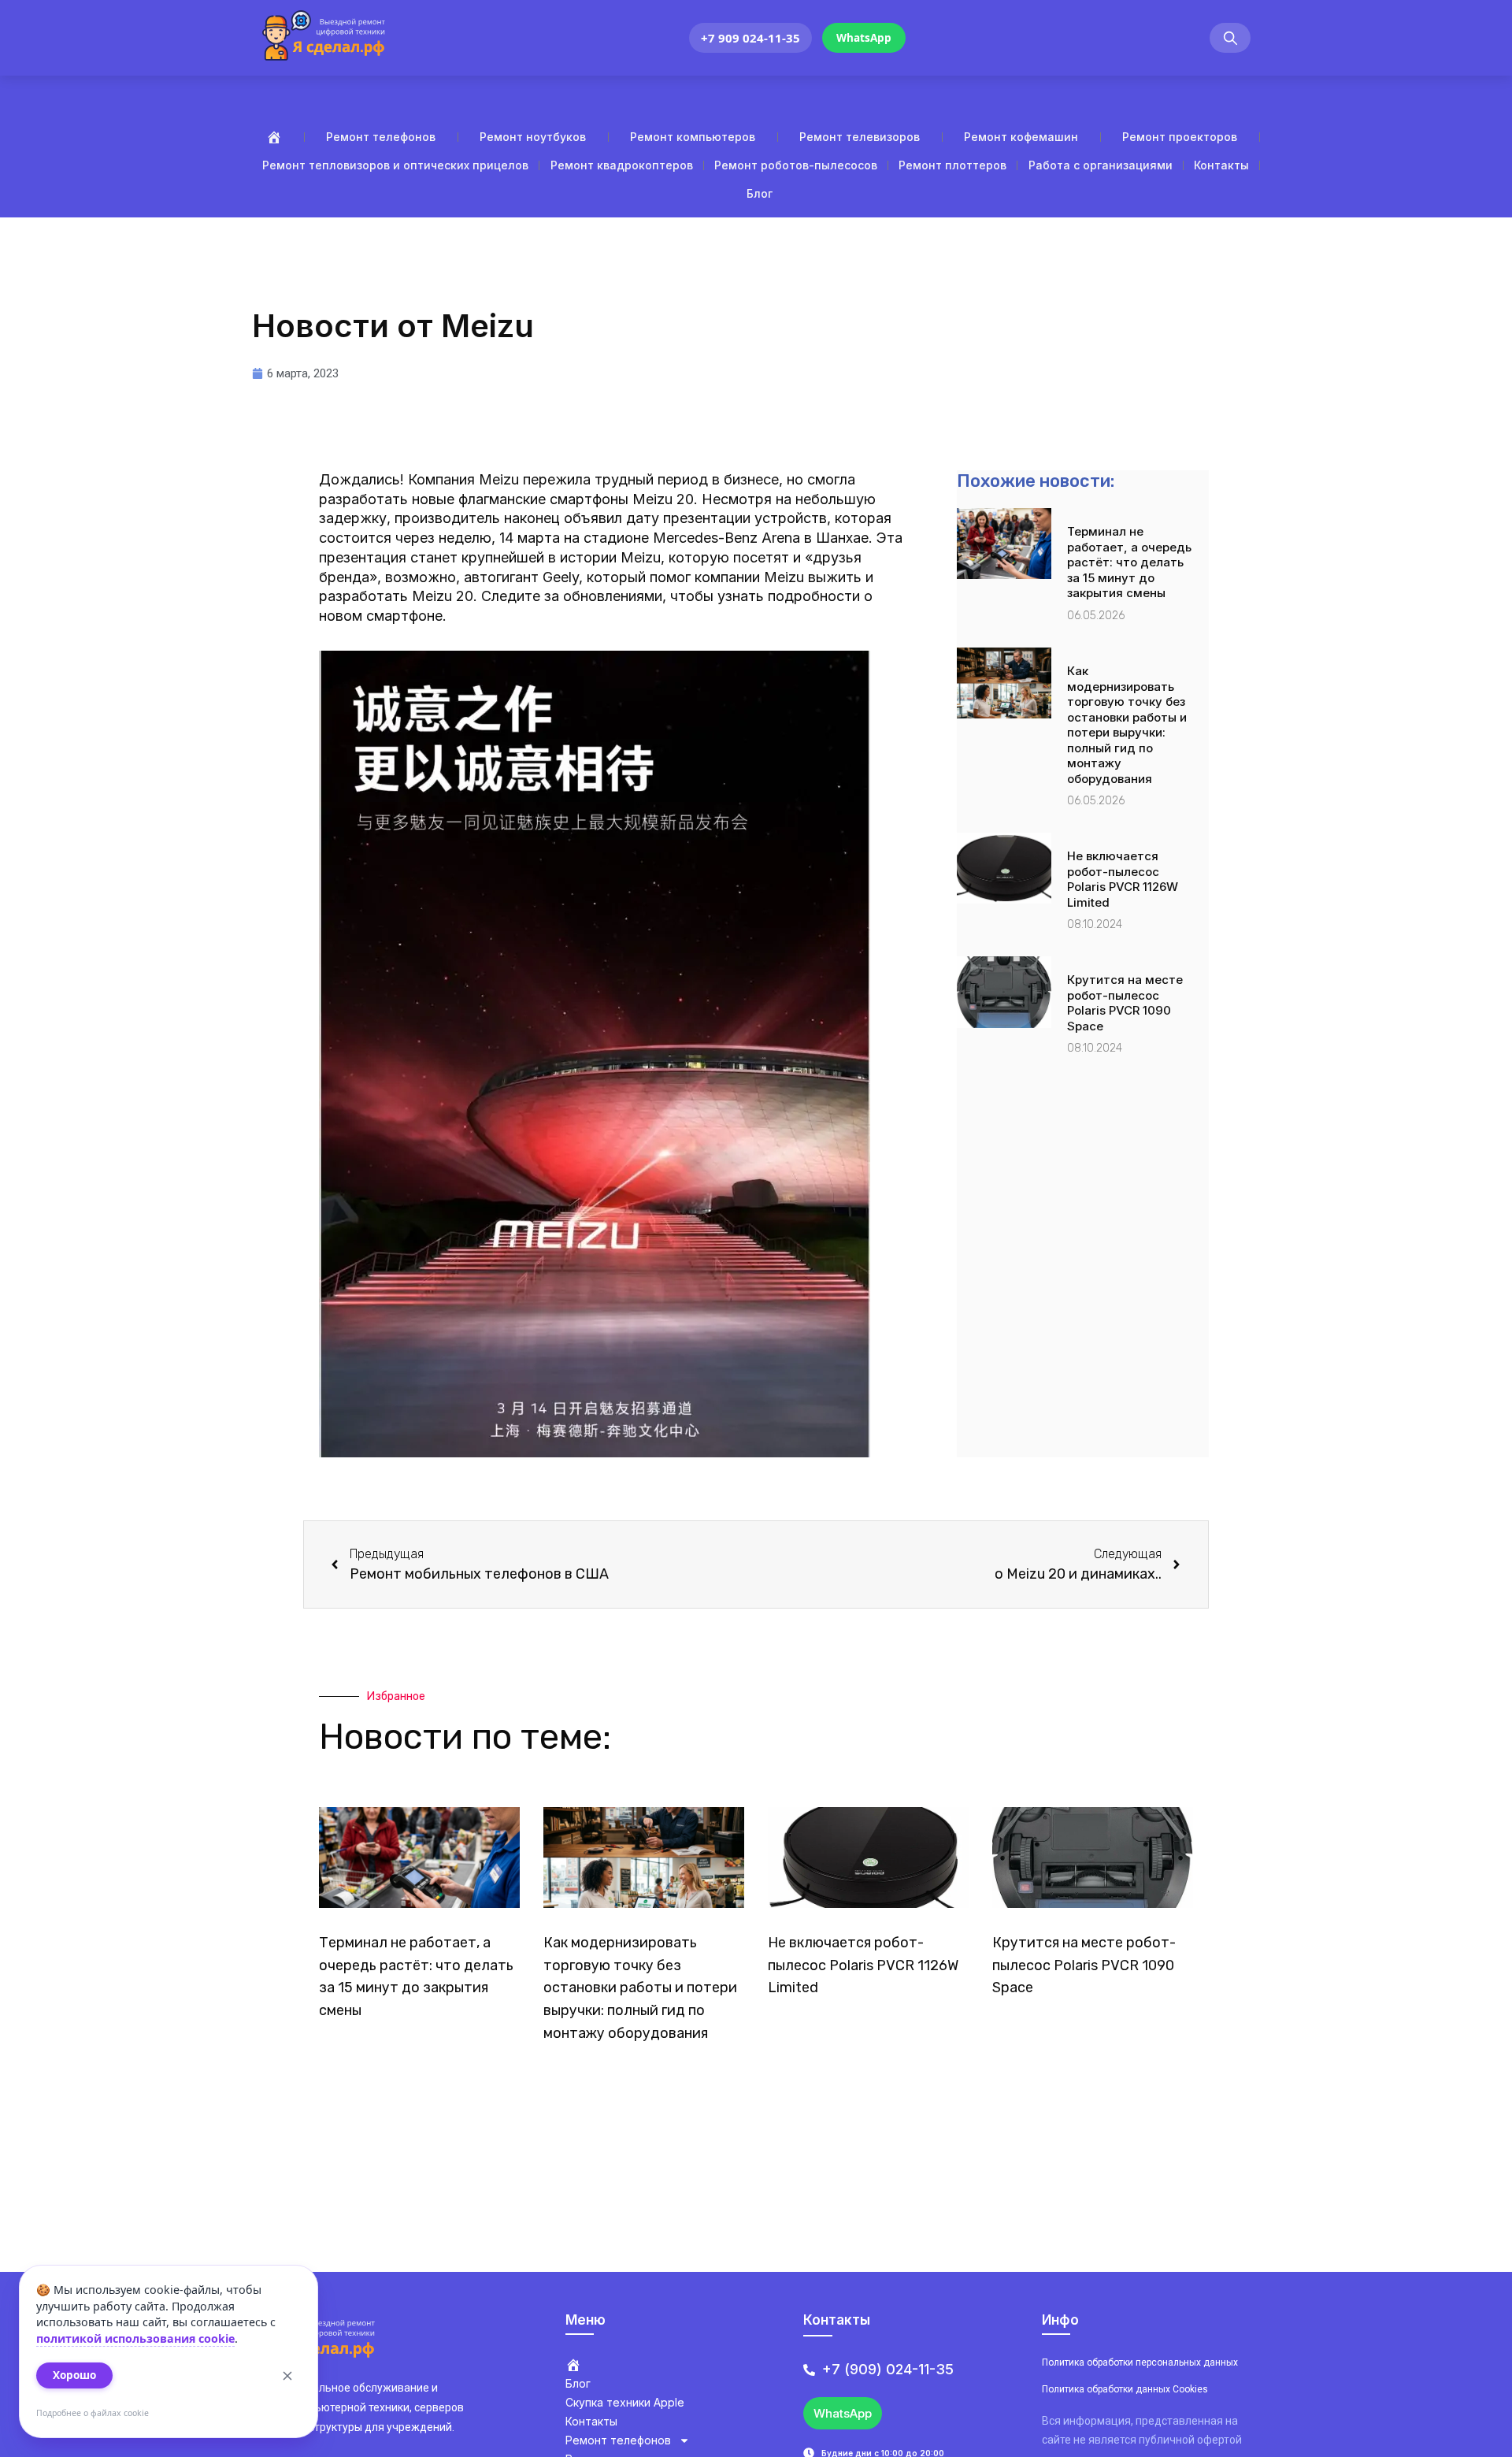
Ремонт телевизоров (860, 137)
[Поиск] (1230, 38)
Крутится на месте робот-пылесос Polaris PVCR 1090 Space (1125, 1003)
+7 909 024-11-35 (750, 38)
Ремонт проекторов (1180, 137)
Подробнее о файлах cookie (93, 2413)
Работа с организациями (1101, 165)
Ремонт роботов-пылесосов (796, 165)
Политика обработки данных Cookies (1125, 2389)
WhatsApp (864, 38)
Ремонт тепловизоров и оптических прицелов (395, 165)
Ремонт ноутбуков (533, 137)
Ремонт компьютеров (693, 137)
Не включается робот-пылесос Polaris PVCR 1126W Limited (1123, 879)
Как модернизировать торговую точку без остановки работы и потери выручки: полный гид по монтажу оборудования (1127, 725)
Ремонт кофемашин (1021, 137)
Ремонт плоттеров (952, 165)
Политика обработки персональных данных (1140, 2362)
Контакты (1221, 165)
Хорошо (74, 2375)
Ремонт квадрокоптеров (622, 165)
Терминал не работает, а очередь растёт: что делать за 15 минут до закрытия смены (1129, 562)
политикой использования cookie (135, 2338)
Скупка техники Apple (625, 2402)
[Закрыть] (287, 2376)
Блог (760, 193)
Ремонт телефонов (381, 137)
